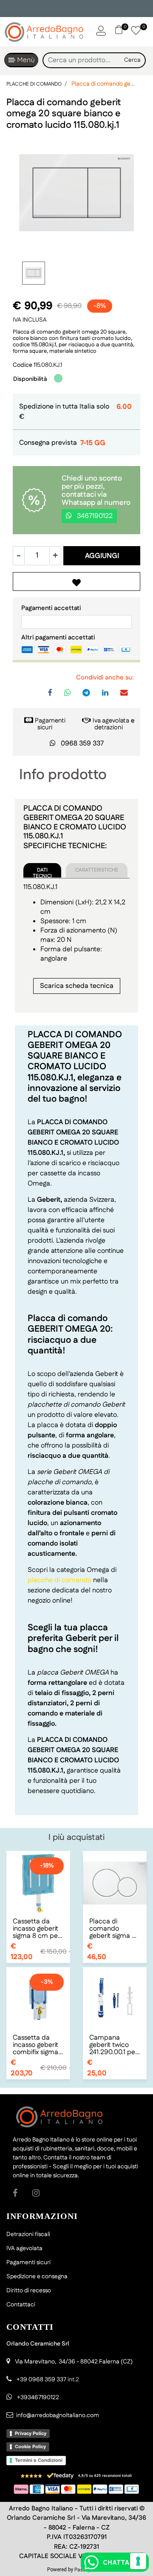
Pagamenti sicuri (50, 724)
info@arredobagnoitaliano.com (58, 2415)
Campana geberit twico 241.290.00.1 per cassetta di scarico (113, 2045)
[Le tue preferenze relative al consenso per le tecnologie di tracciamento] (138, 2561)
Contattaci (21, 2305)
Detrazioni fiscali (28, 2234)
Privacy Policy (31, 2433)
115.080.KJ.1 (48, 365)
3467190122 (94, 516)
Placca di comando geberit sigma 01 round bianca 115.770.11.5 (114, 1929)
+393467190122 (38, 2398)
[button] (133, 60)
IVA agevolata (24, 2248)
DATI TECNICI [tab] (42, 872)
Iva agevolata (111, 721)
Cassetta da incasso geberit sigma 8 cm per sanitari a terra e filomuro (38, 1929)
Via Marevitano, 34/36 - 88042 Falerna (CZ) (74, 2362)
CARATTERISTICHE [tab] (97, 870)
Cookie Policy (30, 2446)
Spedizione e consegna (37, 2277)
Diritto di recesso (29, 2291)
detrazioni (109, 727)
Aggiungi (102, 556)
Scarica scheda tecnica (77, 986)
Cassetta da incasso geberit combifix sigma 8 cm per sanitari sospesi (38, 2045)
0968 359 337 (82, 744)
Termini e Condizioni (39, 2460)
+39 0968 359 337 (41, 2380)
